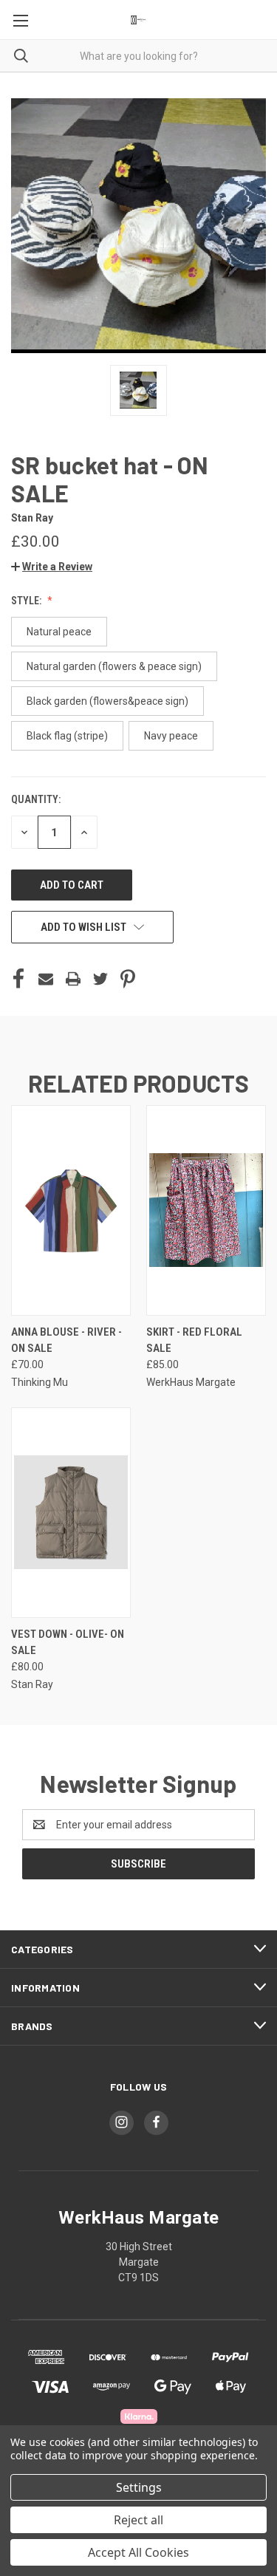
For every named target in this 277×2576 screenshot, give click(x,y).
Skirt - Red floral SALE (194, 1340)
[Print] (73, 979)
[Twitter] (100, 979)
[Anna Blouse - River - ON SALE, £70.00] (71, 1210)
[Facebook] (18, 979)
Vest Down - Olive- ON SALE (68, 1643)
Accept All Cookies (138, 2552)
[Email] (46, 979)
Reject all (138, 2520)
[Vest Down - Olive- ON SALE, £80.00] (71, 1513)
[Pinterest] (128, 979)
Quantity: (36, 799)
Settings (139, 2487)
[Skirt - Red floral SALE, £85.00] (206, 1210)
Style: (27, 601)
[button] (52, 567)
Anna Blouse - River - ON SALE (66, 1340)
